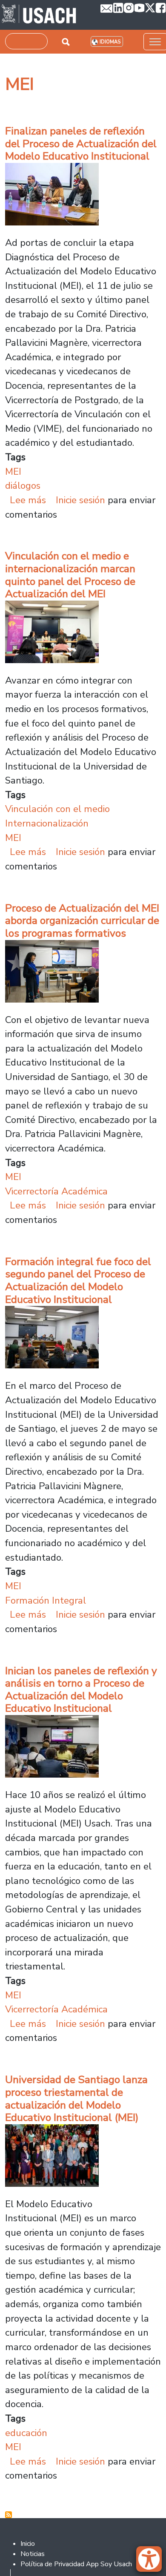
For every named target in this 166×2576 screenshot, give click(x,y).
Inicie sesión (80, 500)
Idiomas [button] (110, 42)
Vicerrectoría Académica (56, 1191)
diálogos (23, 486)
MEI (13, 472)
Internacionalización (47, 823)
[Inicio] (39, 15)
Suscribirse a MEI (9, 2515)
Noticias (33, 2554)
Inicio (28, 2544)
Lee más (28, 500)
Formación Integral (46, 1600)
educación (26, 2433)
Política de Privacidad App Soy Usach (76, 2564)
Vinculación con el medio (57, 809)
